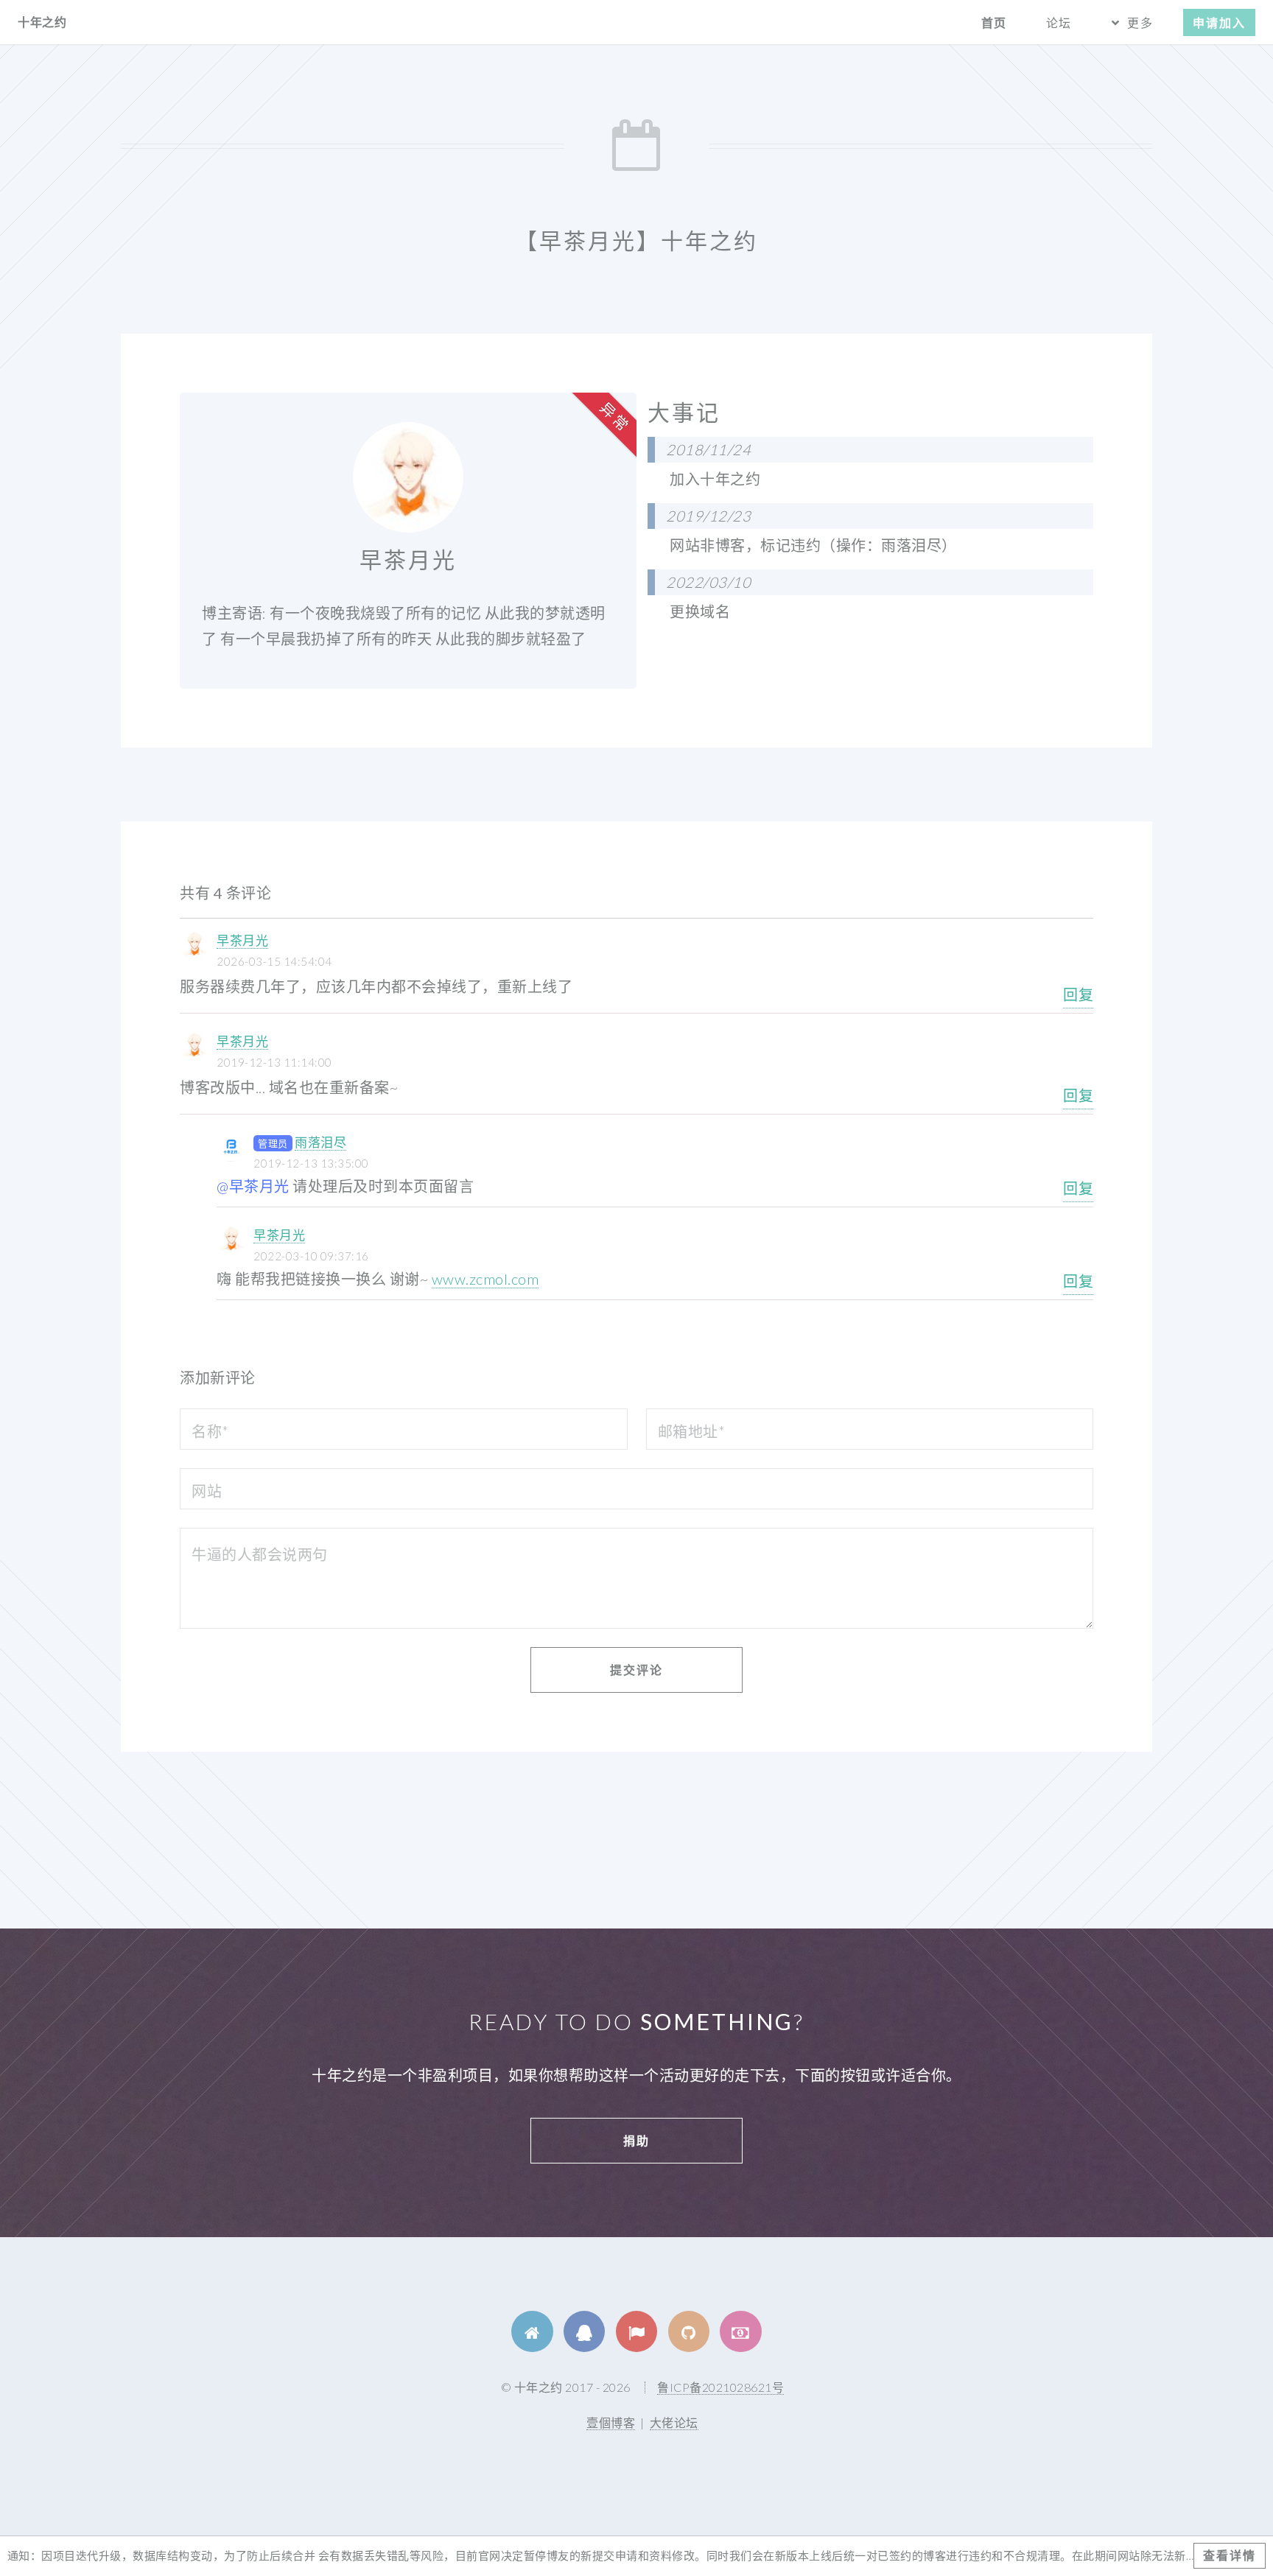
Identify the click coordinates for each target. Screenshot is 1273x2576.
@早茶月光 (253, 1186)
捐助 (636, 2140)
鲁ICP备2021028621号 (720, 2387)
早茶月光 (242, 940)
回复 (1078, 994)
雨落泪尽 (320, 1142)
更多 (1140, 22)
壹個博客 (611, 2422)
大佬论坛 (674, 2422)
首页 (994, 22)
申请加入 (1219, 22)
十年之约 (42, 22)
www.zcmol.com (485, 1279)
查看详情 (1230, 2555)
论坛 (1059, 22)
